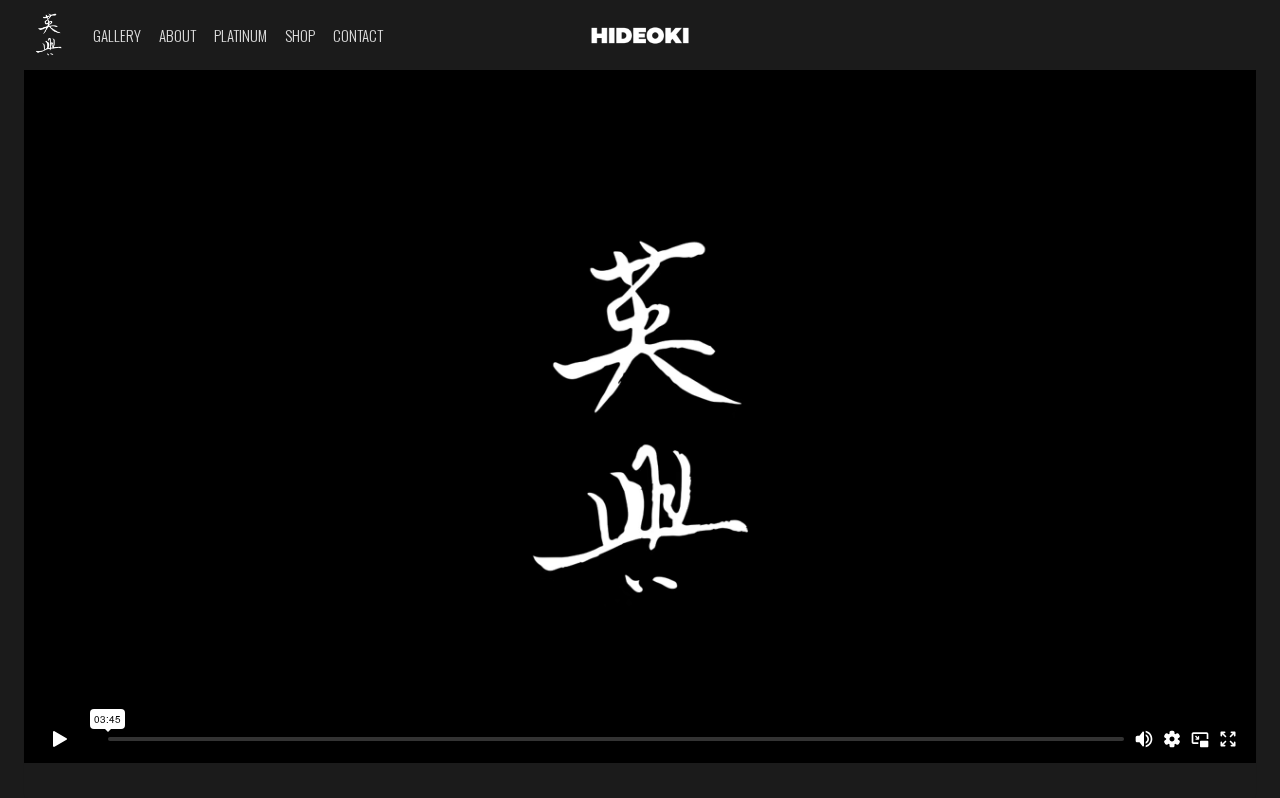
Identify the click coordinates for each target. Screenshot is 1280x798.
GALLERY (117, 35)
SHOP (300, 35)
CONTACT (358, 35)
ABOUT (177, 35)
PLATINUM (240, 35)
